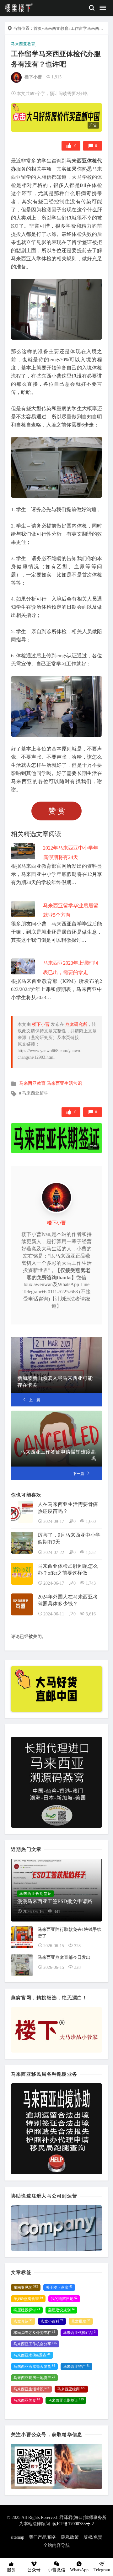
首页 (38, 28)
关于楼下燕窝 (59, 2287)
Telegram (102, 2570)
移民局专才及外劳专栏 (34, 2333)
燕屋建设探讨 (27, 2310)
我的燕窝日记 (64, 2299)
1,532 (91, 1553)
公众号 (34, 2570)
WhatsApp (79, 2570)
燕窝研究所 (76, 1024)
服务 (11, 2570)
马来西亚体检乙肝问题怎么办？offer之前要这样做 (68, 1569)
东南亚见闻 (26, 2287)
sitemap (17, 2537)
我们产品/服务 (43, 2537)
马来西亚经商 (71, 2389)
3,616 (91, 1614)
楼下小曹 (33, 77)
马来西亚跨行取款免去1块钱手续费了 (70, 1933)
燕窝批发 (81, 2321)
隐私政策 (70, 2537)
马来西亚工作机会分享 (35, 2344)
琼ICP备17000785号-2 (73, 2524)
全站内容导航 (56, 2545)
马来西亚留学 (35, 1093)
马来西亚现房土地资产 (34, 2378)
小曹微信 (56, 2570)
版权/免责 (93, 2537)
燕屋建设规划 (61, 2310)
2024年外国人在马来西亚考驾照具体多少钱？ (68, 1600)
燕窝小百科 (52, 2321)
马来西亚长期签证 (66, 2400)
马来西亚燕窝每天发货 (34, 2367)
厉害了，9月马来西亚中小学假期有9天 (69, 1538)
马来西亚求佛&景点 (32, 2355)
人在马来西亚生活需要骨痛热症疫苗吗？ (68, 1508)
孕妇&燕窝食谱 (28, 2299)
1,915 (56, 77)
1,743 (91, 1583)
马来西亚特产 (76, 2367)
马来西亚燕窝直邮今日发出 (64, 1957)
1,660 (91, 1521)
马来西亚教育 (56, 28)
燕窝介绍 (23, 2321)
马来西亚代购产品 (79, 2333)
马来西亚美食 (27, 2400)
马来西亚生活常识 (64, 1083)
